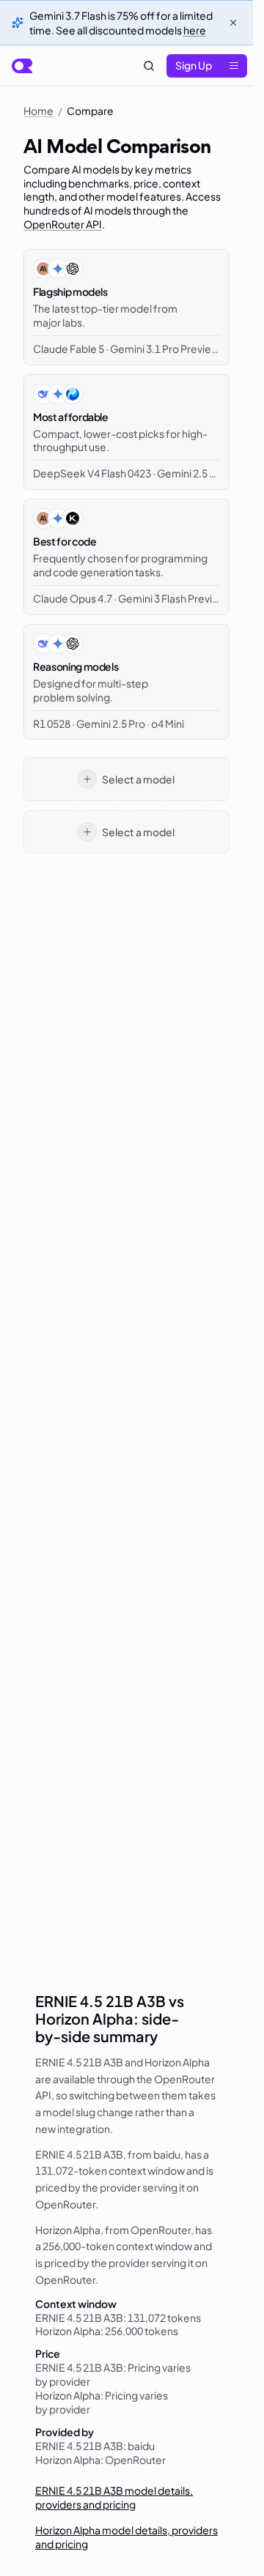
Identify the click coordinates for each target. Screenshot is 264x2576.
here (195, 30)
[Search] (149, 66)
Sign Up (194, 65)
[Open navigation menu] (234, 66)
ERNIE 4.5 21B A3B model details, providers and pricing (114, 2497)
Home (38, 111)
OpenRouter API (63, 224)
